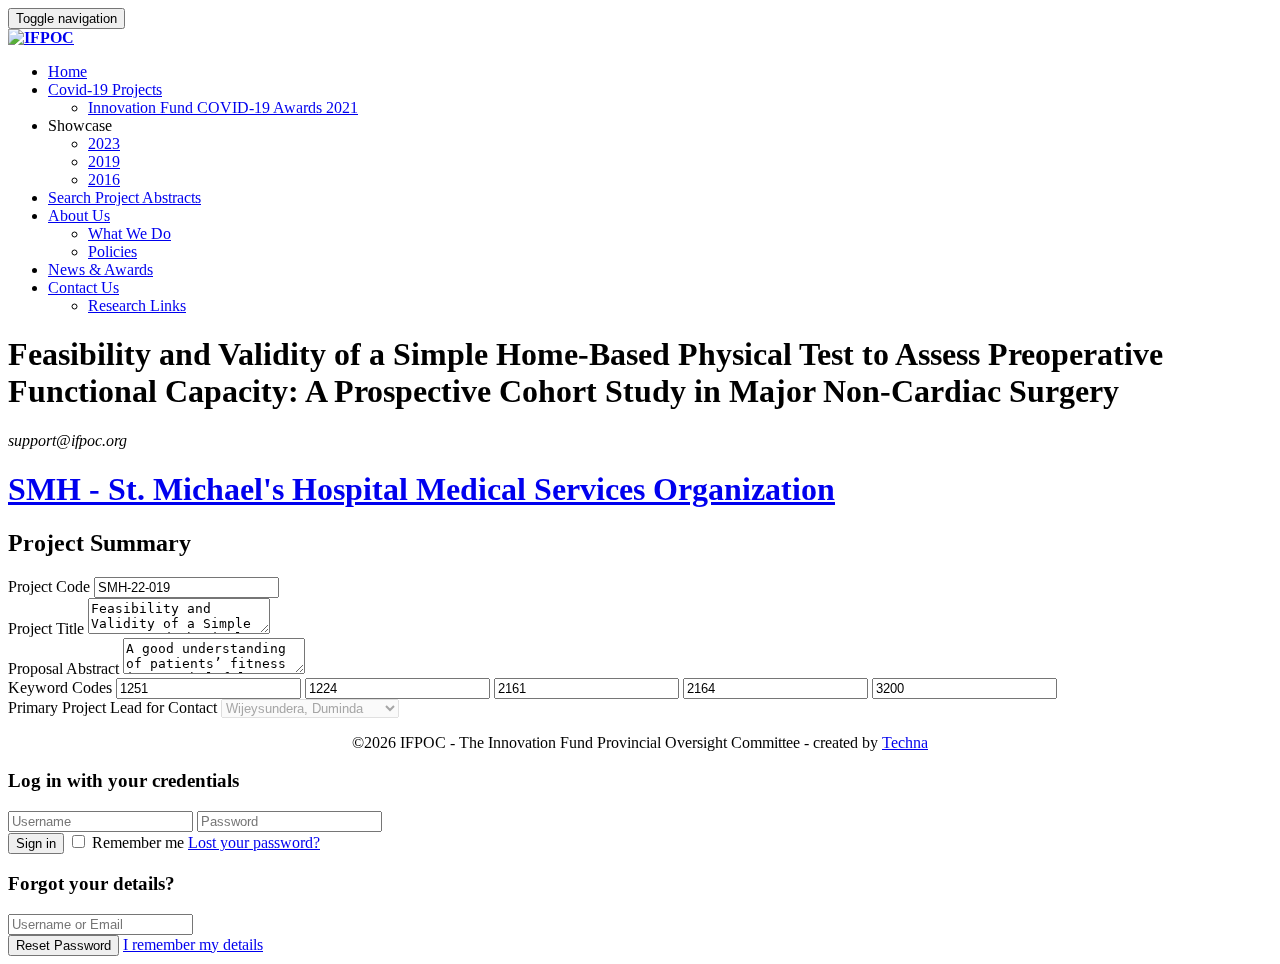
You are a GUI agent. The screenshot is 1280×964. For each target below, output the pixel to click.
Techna (905, 742)
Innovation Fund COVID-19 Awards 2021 (223, 107)
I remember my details (193, 944)
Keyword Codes (60, 687)
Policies (112, 251)
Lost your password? (254, 842)
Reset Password (63, 945)
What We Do (129, 233)
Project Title (46, 628)
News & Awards (100, 269)
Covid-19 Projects (105, 89)
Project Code (49, 586)
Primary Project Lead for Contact (112, 707)
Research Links (137, 305)
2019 (104, 161)
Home (67, 71)
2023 (104, 143)
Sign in (36, 843)
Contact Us (83, 287)
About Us (79, 215)
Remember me (138, 842)
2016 (104, 179)
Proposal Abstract (63, 668)
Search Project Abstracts (124, 197)
